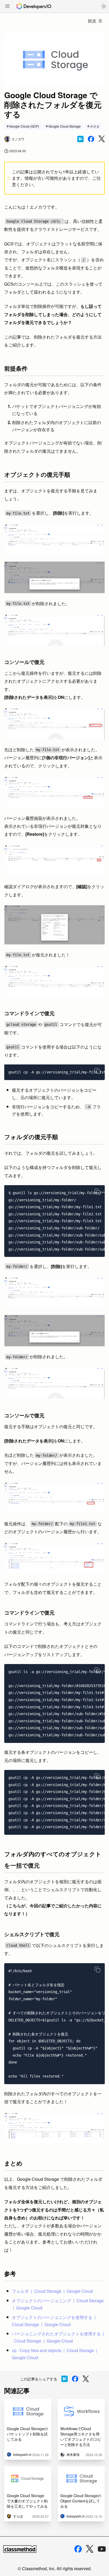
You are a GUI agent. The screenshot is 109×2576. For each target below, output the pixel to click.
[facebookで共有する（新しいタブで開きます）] (91, 139)
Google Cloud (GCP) (24, 126)
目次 (92, 21)
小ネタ (95, 126)
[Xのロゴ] (90, 2549)
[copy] (97, 1071)
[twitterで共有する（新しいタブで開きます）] (102, 139)
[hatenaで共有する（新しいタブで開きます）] (80, 139)
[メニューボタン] (7, 7)
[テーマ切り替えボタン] (104, 6)
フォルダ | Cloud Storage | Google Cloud (52, 2291)
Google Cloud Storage (65, 126)
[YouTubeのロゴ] (102, 2549)
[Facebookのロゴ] (78, 2549)
